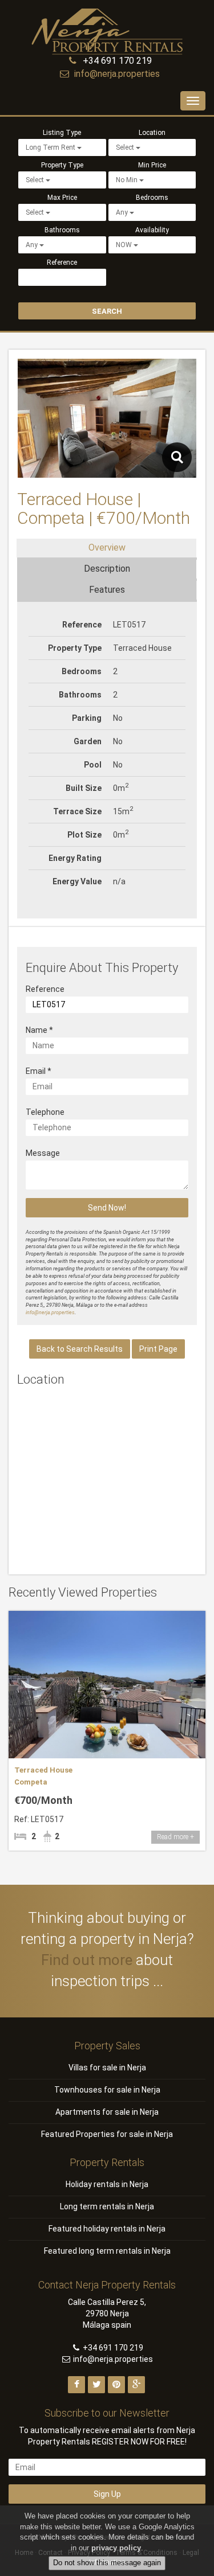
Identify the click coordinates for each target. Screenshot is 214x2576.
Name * (39, 1030)
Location (152, 133)
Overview (107, 547)
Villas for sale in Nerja (107, 2068)
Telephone (45, 1112)
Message (43, 1153)
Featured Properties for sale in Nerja (107, 2134)
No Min (128, 180)
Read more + (175, 1837)
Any (123, 212)
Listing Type (62, 133)
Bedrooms (152, 198)
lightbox (177, 457)
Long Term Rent (51, 147)
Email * (39, 1071)
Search (107, 311)
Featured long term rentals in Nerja (107, 2251)
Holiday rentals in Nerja (107, 2184)
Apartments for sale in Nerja (107, 2112)
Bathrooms (62, 230)
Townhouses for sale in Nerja (107, 2090)
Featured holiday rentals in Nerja (107, 2229)
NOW (125, 245)
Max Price (62, 198)
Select (126, 147)
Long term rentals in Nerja (107, 2206)
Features (107, 590)
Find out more (87, 1960)
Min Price (152, 165)
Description (107, 569)
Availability (152, 230)
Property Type (62, 165)
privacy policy (116, 2548)
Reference (62, 262)
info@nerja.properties (117, 74)
